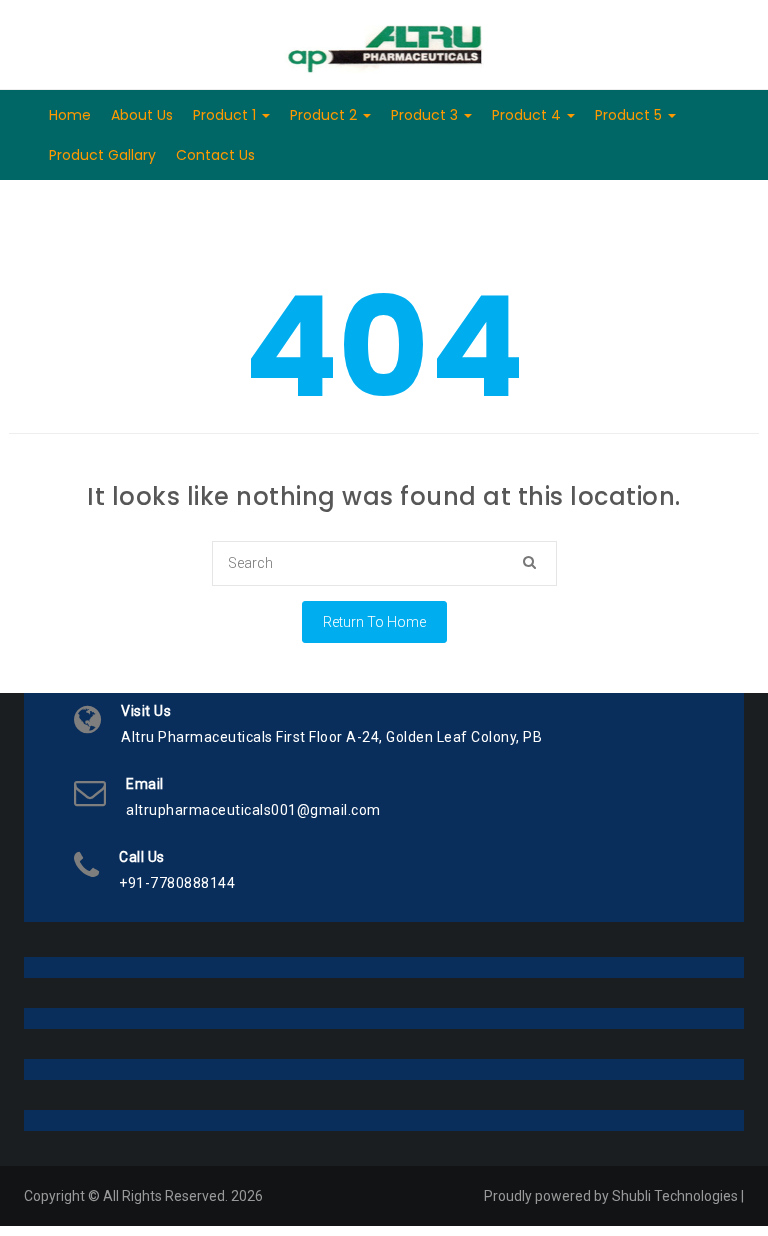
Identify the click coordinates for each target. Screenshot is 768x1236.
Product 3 (426, 115)
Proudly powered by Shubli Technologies (611, 1196)
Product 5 (630, 115)
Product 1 (226, 115)
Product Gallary (102, 155)
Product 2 (325, 115)
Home (70, 115)
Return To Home (374, 622)
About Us (142, 115)
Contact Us (215, 155)
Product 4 (528, 115)
